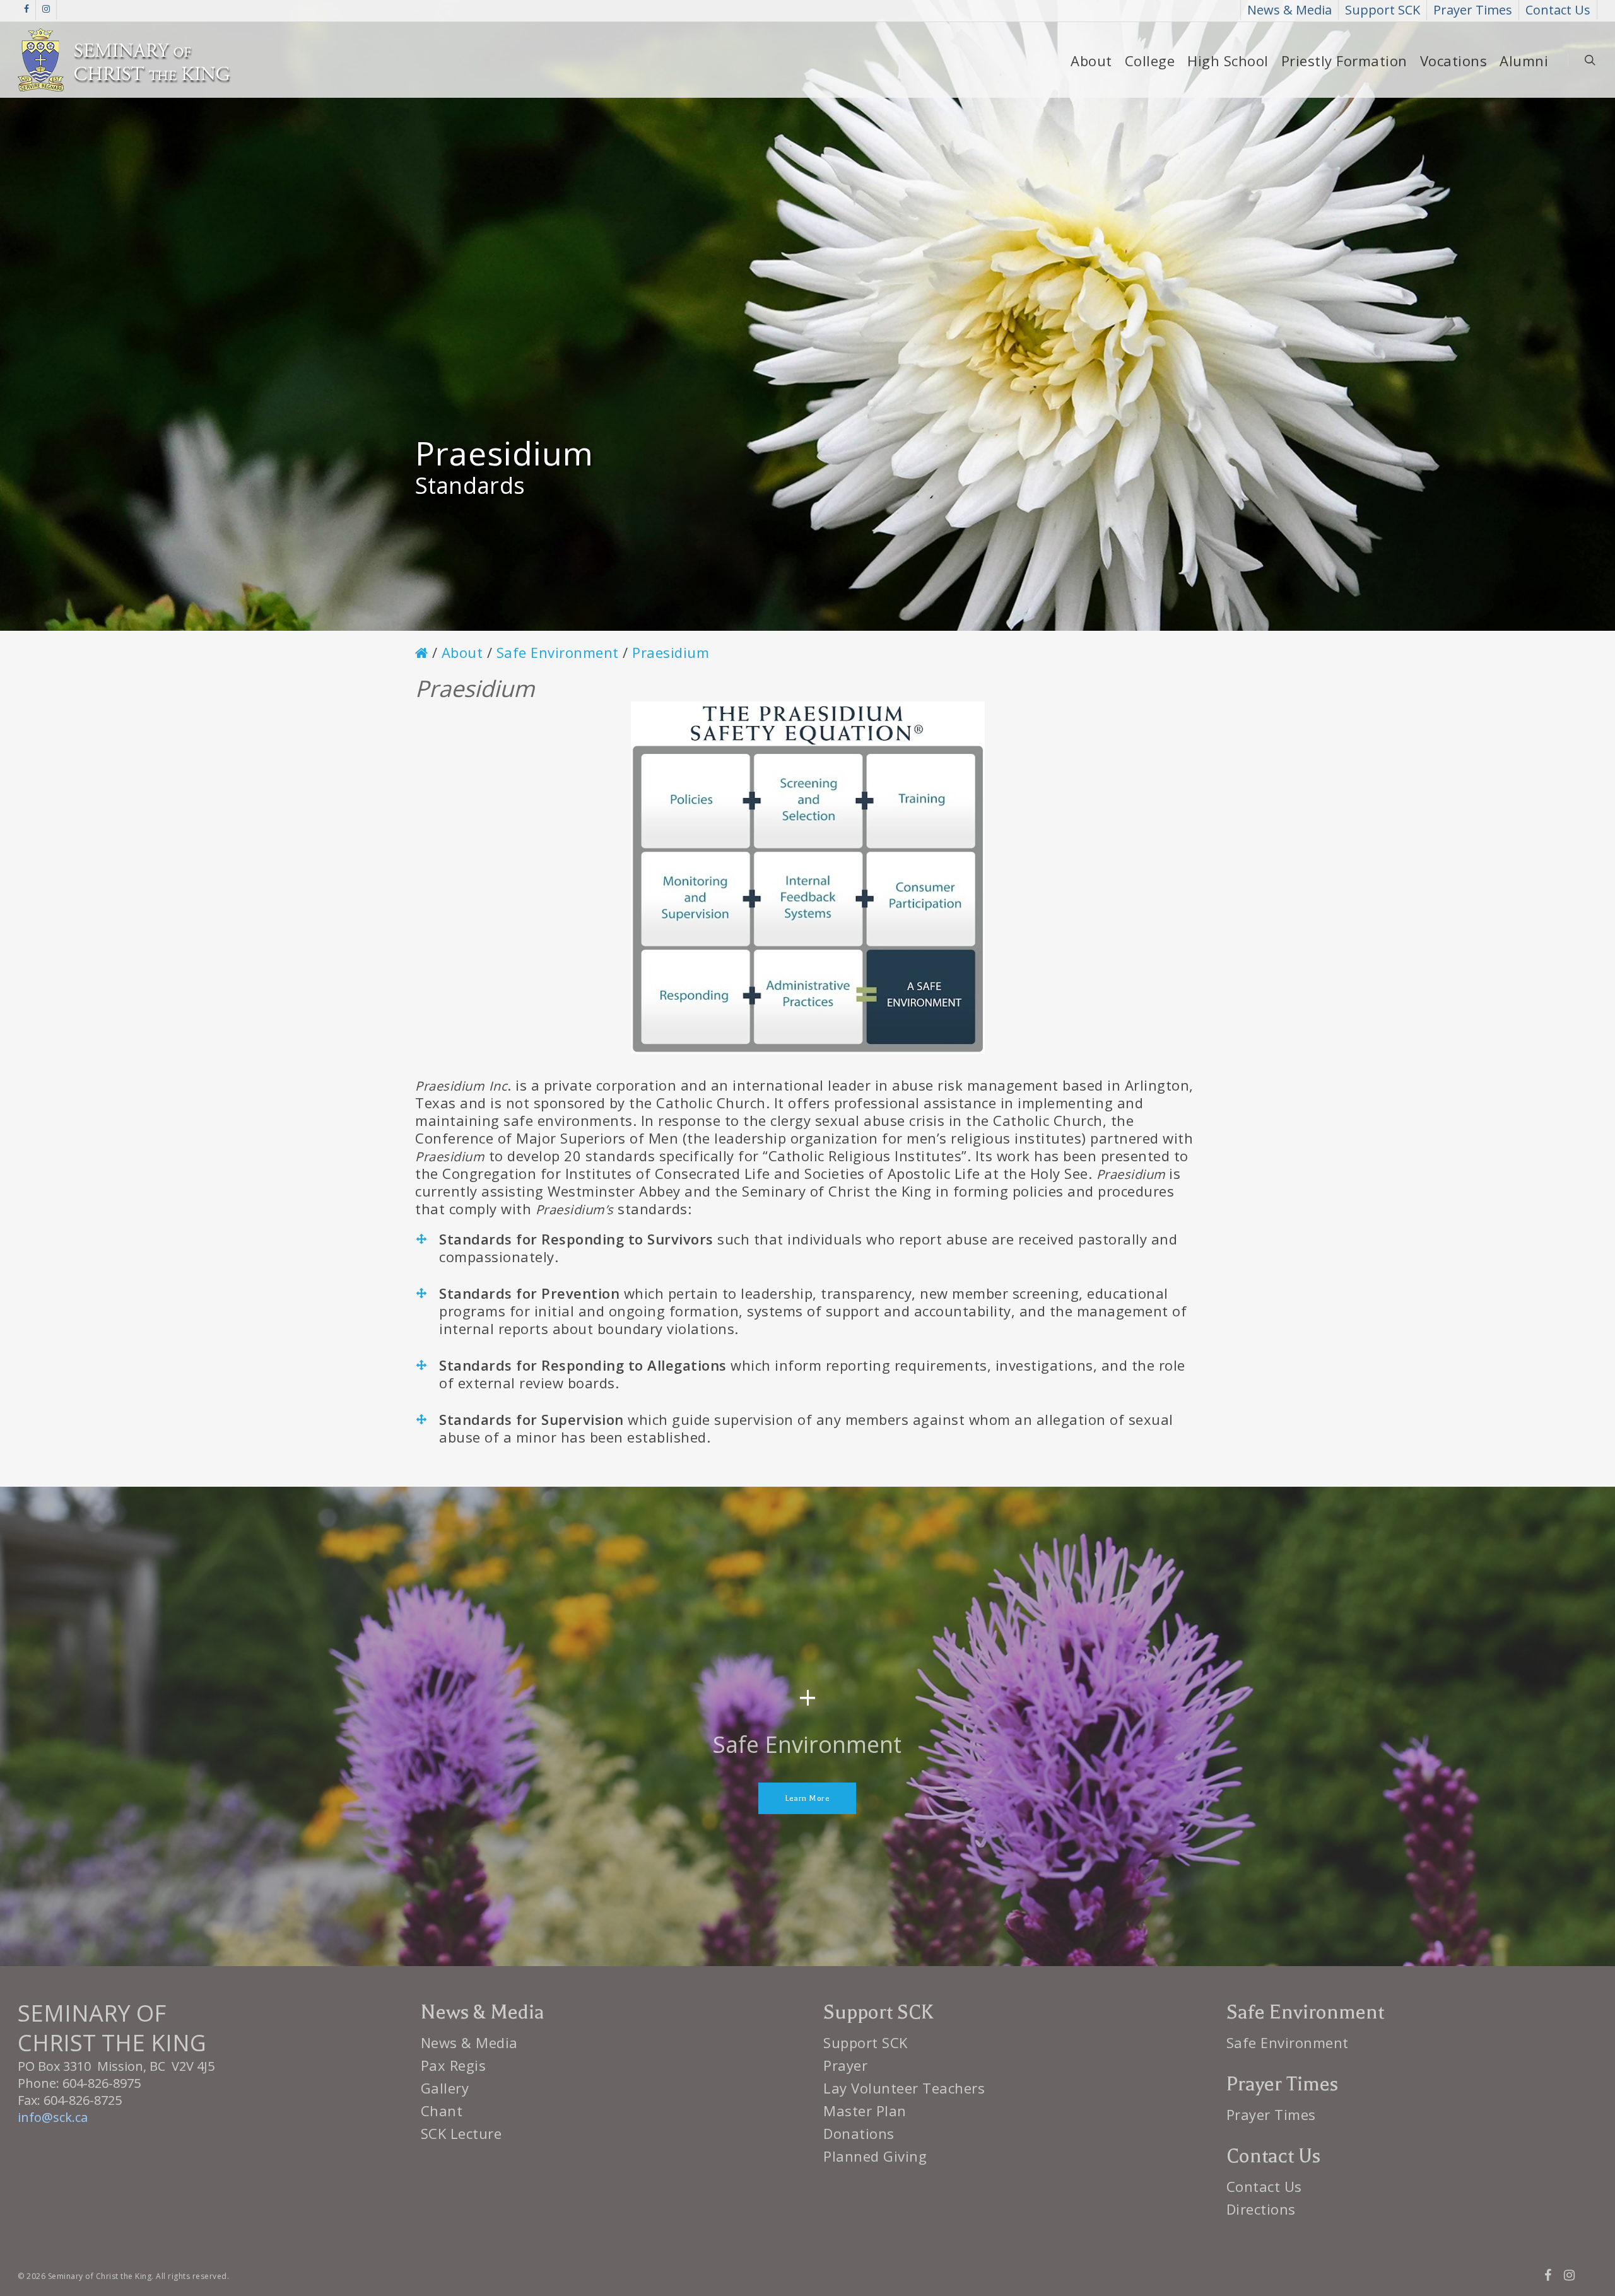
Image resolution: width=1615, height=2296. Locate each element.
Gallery (445, 2088)
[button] (807, 1798)
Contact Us (1264, 2186)
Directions (1261, 2209)
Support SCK (866, 2042)
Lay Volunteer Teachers (904, 2088)
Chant (442, 2111)
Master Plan (865, 2111)
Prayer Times (1271, 2114)
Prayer (845, 2065)
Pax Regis (454, 2065)
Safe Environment (1288, 2042)
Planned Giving (875, 2156)
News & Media (469, 2042)
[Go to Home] (422, 653)
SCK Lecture (461, 2133)
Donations (859, 2133)
